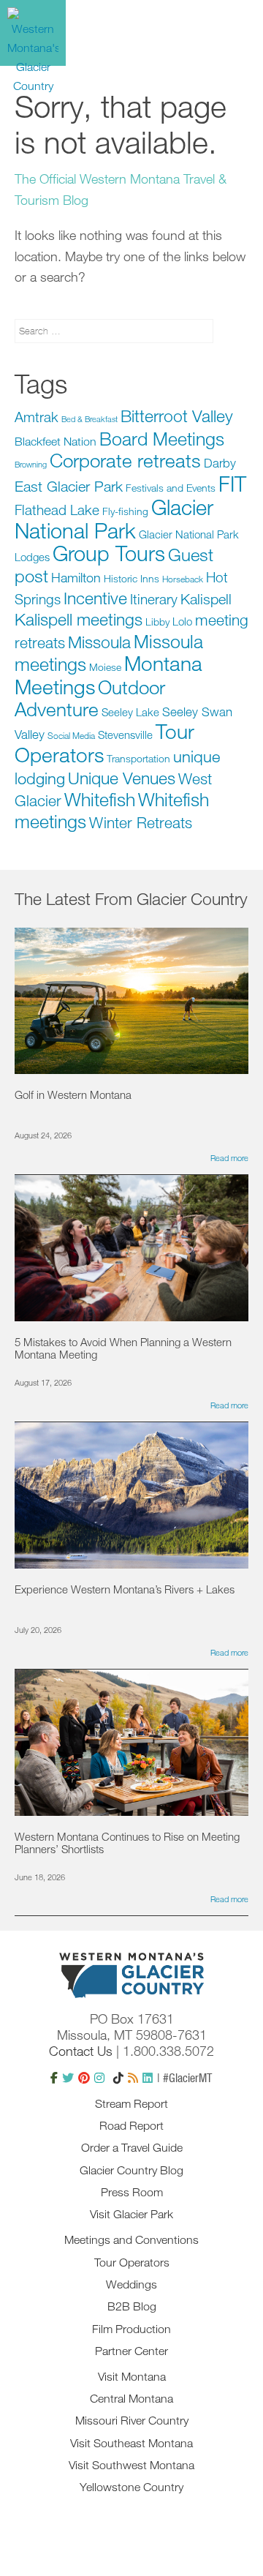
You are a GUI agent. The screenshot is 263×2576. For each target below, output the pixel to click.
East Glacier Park (69, 486)
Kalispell (206, 599)
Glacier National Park (114, 518)
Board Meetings (162, 438)
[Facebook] (54, 2078)
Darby (220, 463)
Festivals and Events (171, 488)
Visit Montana (132, 2376)
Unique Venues (122, 778)
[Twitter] (68, 2078)
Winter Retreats (141, 822)
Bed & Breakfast (89, 419)
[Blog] (133, 2078)
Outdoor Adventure (90, 698)
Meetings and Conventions (131, 2239)
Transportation (138, 758)
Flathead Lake (57, 510)
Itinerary (154, 599)
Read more (229, 1158)
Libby (157, 622)
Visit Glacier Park (131, 2214)
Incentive (95, 598)
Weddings (131, 2284)
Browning (31, 464)
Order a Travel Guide (132, 2147)
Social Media (71, 735)
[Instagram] (99, 2078)
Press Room (132, 2192)
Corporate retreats (125, 460)
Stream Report (131, 2103)
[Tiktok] (118, 2078)
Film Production (131, 2329)
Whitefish (100, 799)
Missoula (99, 642)
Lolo (182, 621)
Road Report (131, 2125)
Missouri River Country (132, 2420)
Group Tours (109, 553)
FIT (232, 483)
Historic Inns (131, 578)
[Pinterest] (84, 2078)
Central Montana (131, 2398)
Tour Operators (132, 2262)
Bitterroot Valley (177, 416)
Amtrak (37, 417)
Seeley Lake (130, 712)
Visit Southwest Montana (131, 2465)
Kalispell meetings (79, 619)
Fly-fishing (125, 511)
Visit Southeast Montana (131, 2443)
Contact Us (81, 2051)
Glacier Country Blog (131, 2170)
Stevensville (125, 735)
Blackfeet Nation (56, 441)
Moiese (105, 667)
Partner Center (131, 2351)
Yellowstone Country (131, 2487)
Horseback (183, 579)
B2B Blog (132, 2306)
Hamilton (76, 577)
